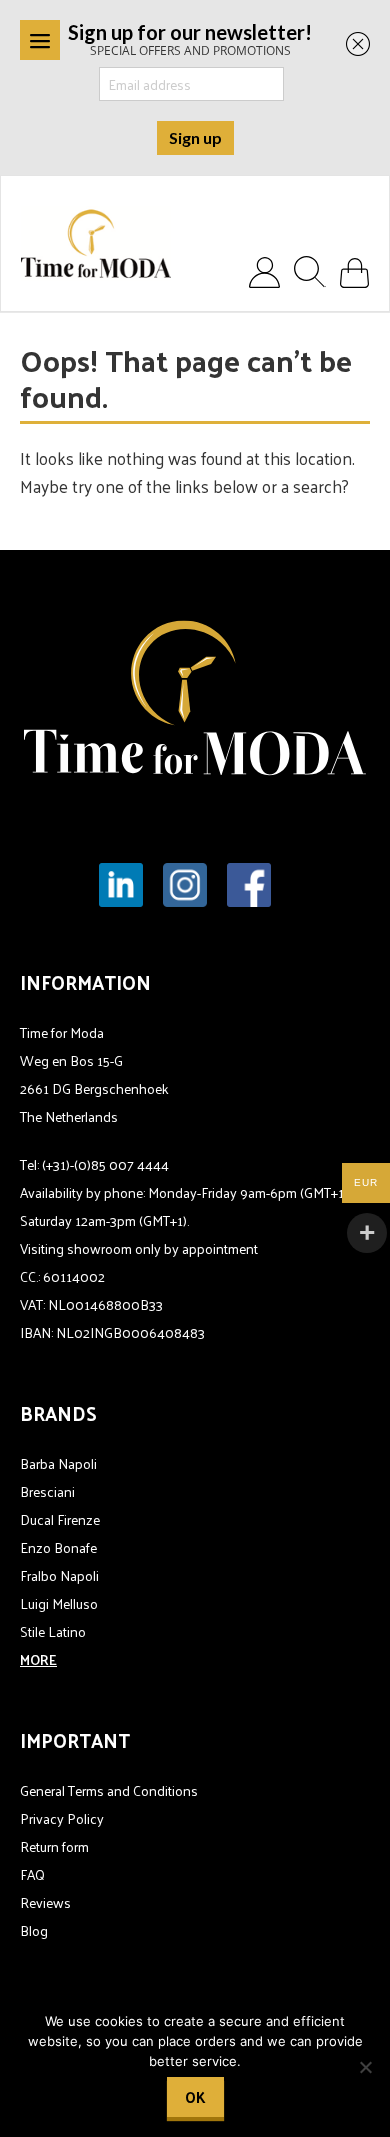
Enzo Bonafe (58, 1547)
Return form (54, 1846)
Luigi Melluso (59, 1603)
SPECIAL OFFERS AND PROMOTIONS (190, 38)
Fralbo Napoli (59, 1575)
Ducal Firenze (60, 1519)
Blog (34, 1930)
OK (195, 2096)
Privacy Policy (62, 1818)
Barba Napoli (58, 1463)
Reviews (45, 1902)
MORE (38, 1659)
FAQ (32, 1874)
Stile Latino (53, 1631)
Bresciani (47, 1491)
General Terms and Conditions (109, 1790)
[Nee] (365, 2067)
